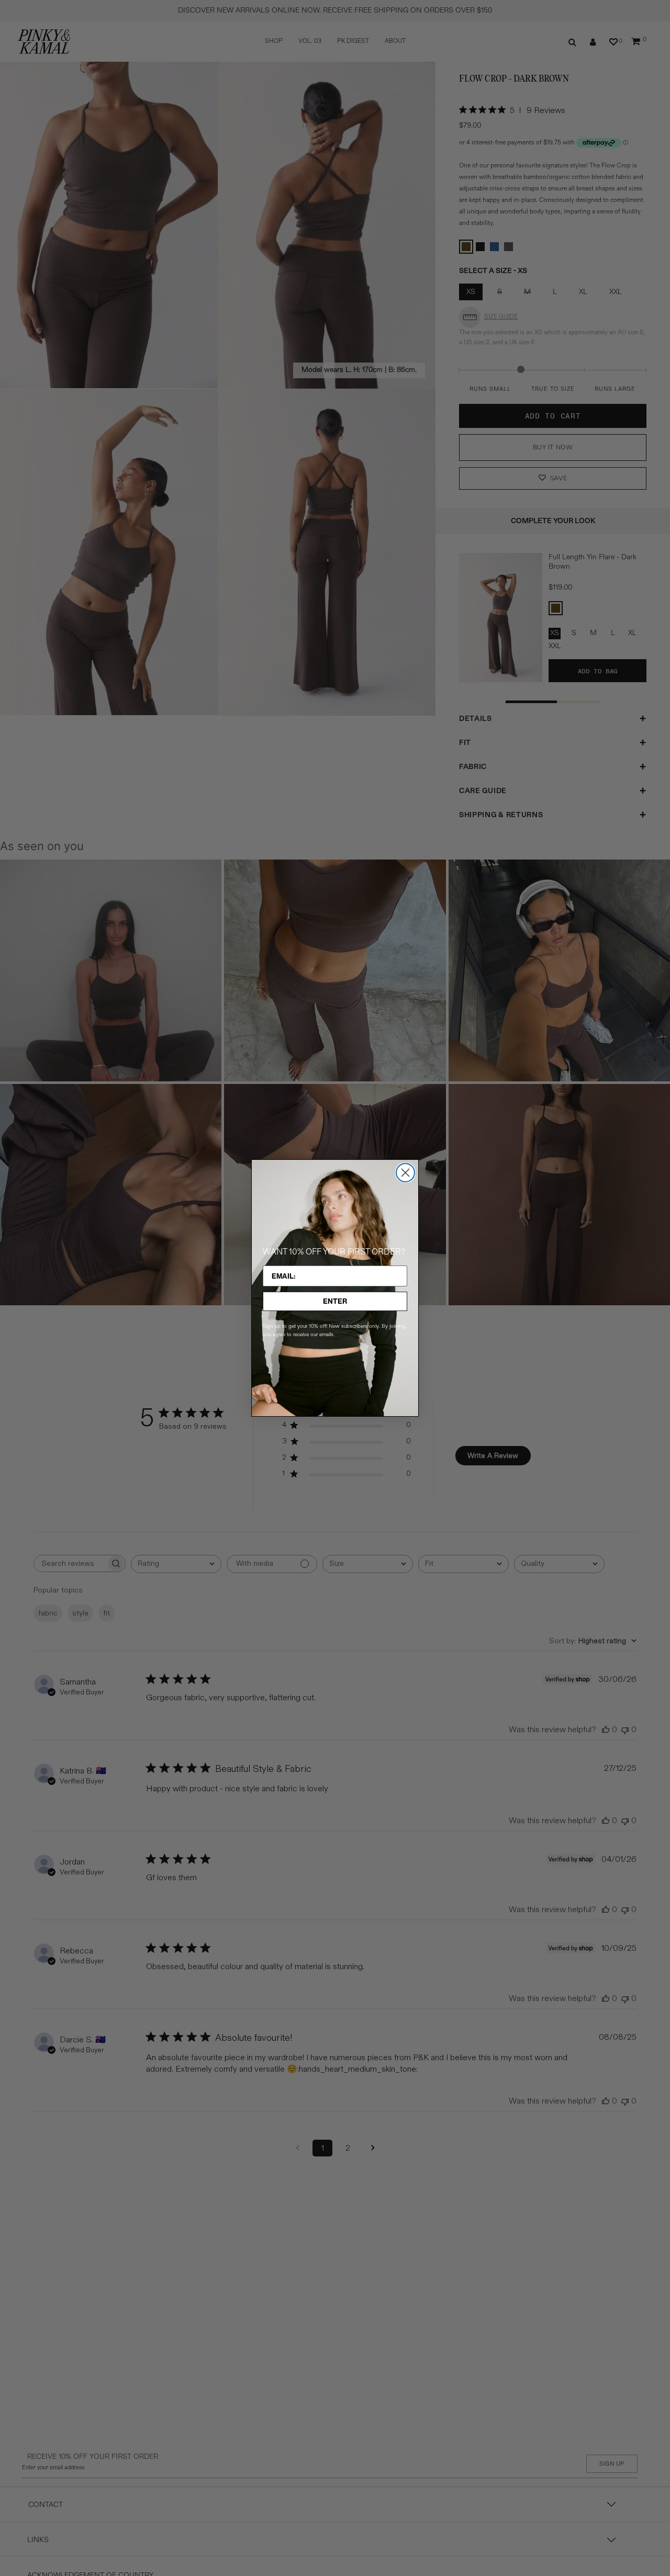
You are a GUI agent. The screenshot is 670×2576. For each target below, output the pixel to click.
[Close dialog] (405, 1173)
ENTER (335, 1301)
